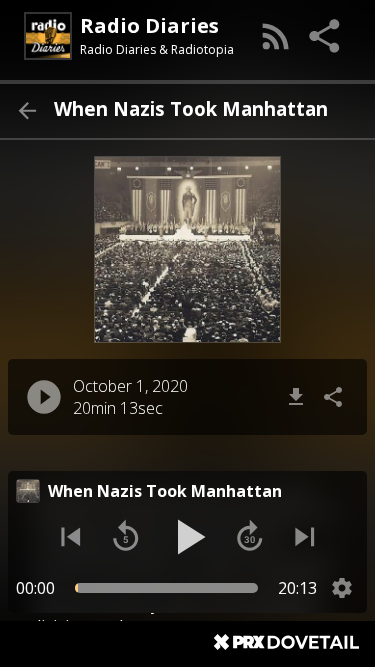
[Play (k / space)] (188, 537)
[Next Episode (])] (305, 537)
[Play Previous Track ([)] (71, 537)
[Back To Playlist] (27, 111)
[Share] (326, 36)
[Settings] (342, 588)
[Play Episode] (44, 397)
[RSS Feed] (276, 36)
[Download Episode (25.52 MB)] (296, 397)
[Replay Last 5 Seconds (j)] (126, 537)
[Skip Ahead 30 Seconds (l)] (250, 537)
